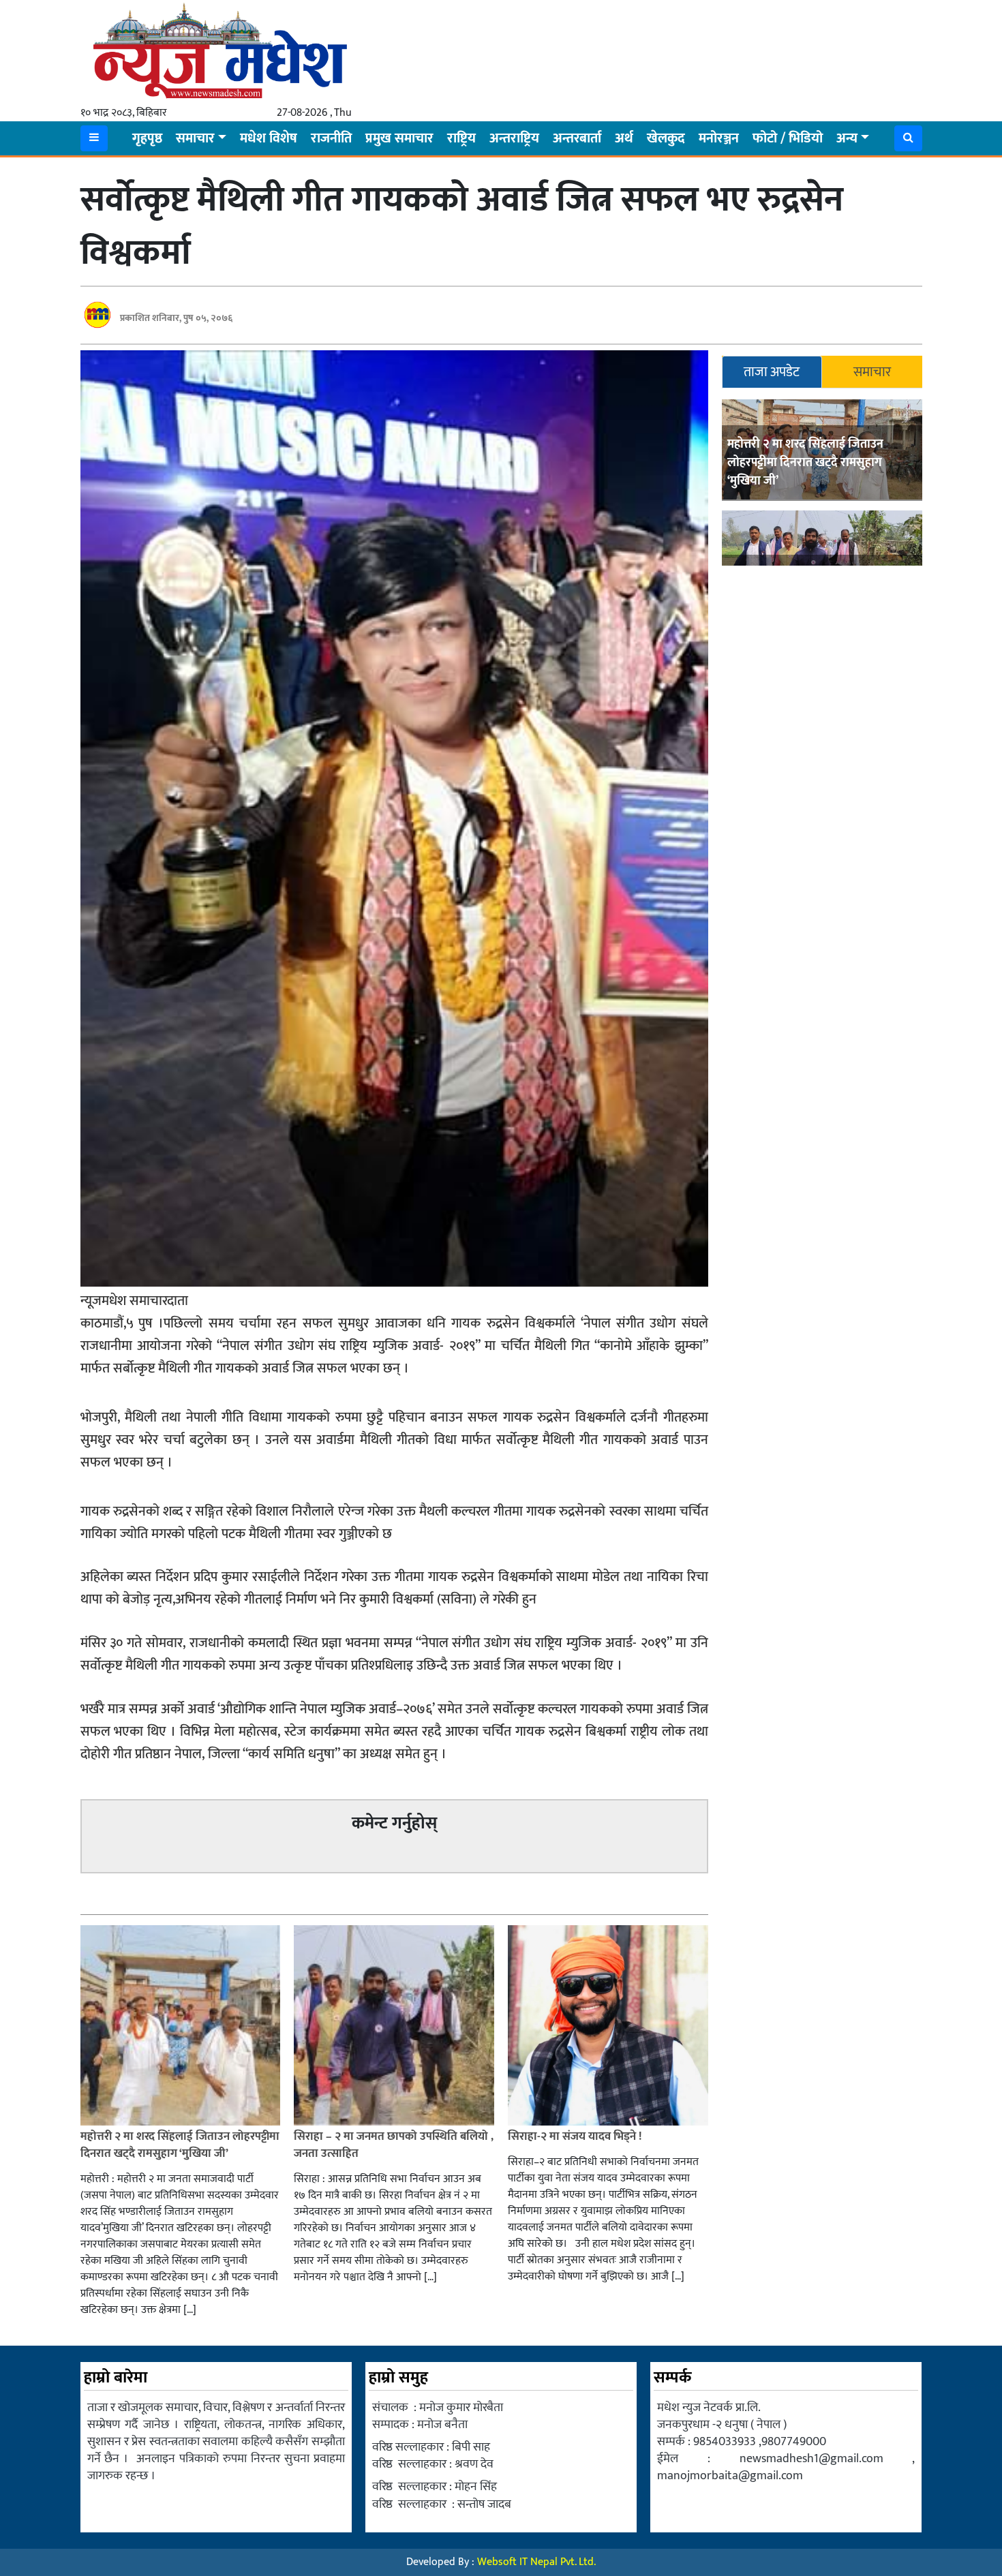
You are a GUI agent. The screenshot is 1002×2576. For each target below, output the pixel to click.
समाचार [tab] (872, 372)
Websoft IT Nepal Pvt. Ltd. (536, 2562)
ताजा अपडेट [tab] (772, 372)
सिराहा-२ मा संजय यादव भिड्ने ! (576, 2136)
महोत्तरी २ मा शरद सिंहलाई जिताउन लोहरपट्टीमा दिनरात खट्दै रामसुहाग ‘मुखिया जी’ (805, 463)
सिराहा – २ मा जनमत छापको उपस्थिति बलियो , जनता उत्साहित (394, 2145)
